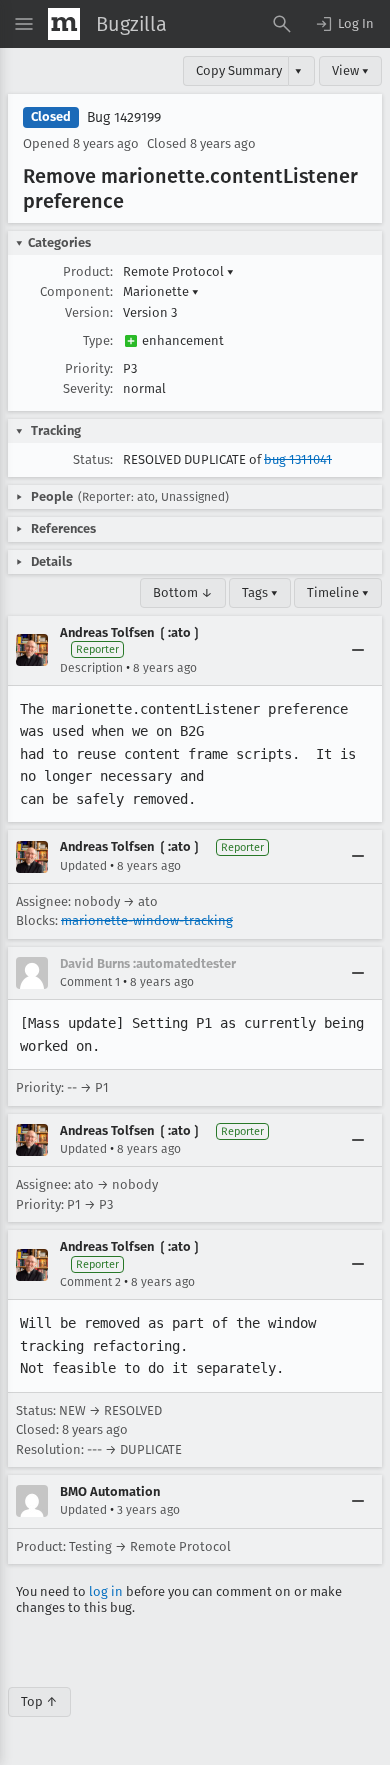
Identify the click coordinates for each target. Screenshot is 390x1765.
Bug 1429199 (124, 117)
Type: (98, 340)
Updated (83, 866)
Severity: (88, 388)
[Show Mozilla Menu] (64, 24)
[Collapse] (358, 650)
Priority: (89, 368)
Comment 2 (90, 1282)
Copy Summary (239, 70)
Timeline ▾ (338, 592)
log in (106, 1591)
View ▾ (350, 70)
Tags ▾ (260, 592)
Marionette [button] (161, 291)
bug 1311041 (298, 459)
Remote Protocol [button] (178, 271)
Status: (93, 459)
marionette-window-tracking (147, 920)
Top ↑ (39, 1701)
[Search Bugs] (282, 24)
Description (91, 668)
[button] (344, 24)
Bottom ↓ (183, 592)
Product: (88, 271)
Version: (89, 312)
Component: (76, 291)
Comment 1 (90, 982)
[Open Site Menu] (24, 24)
